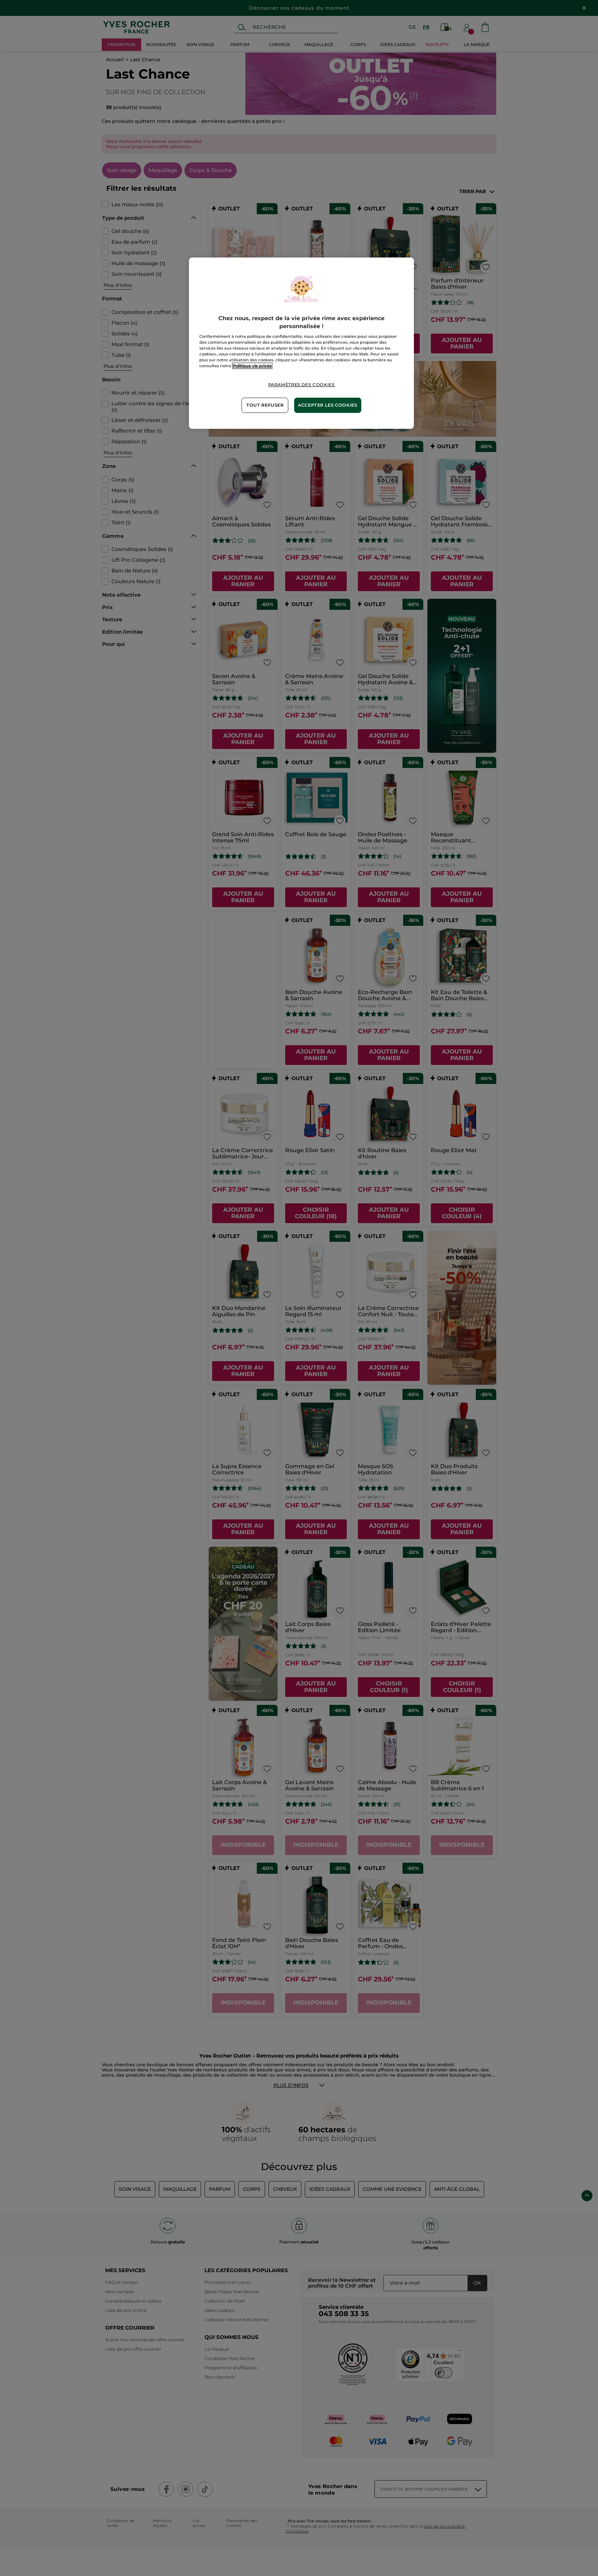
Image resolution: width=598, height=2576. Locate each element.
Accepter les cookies (328, 405)
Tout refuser (265, 405)
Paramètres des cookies (302, 385)
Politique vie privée (252, 366)
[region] (301, 343)
